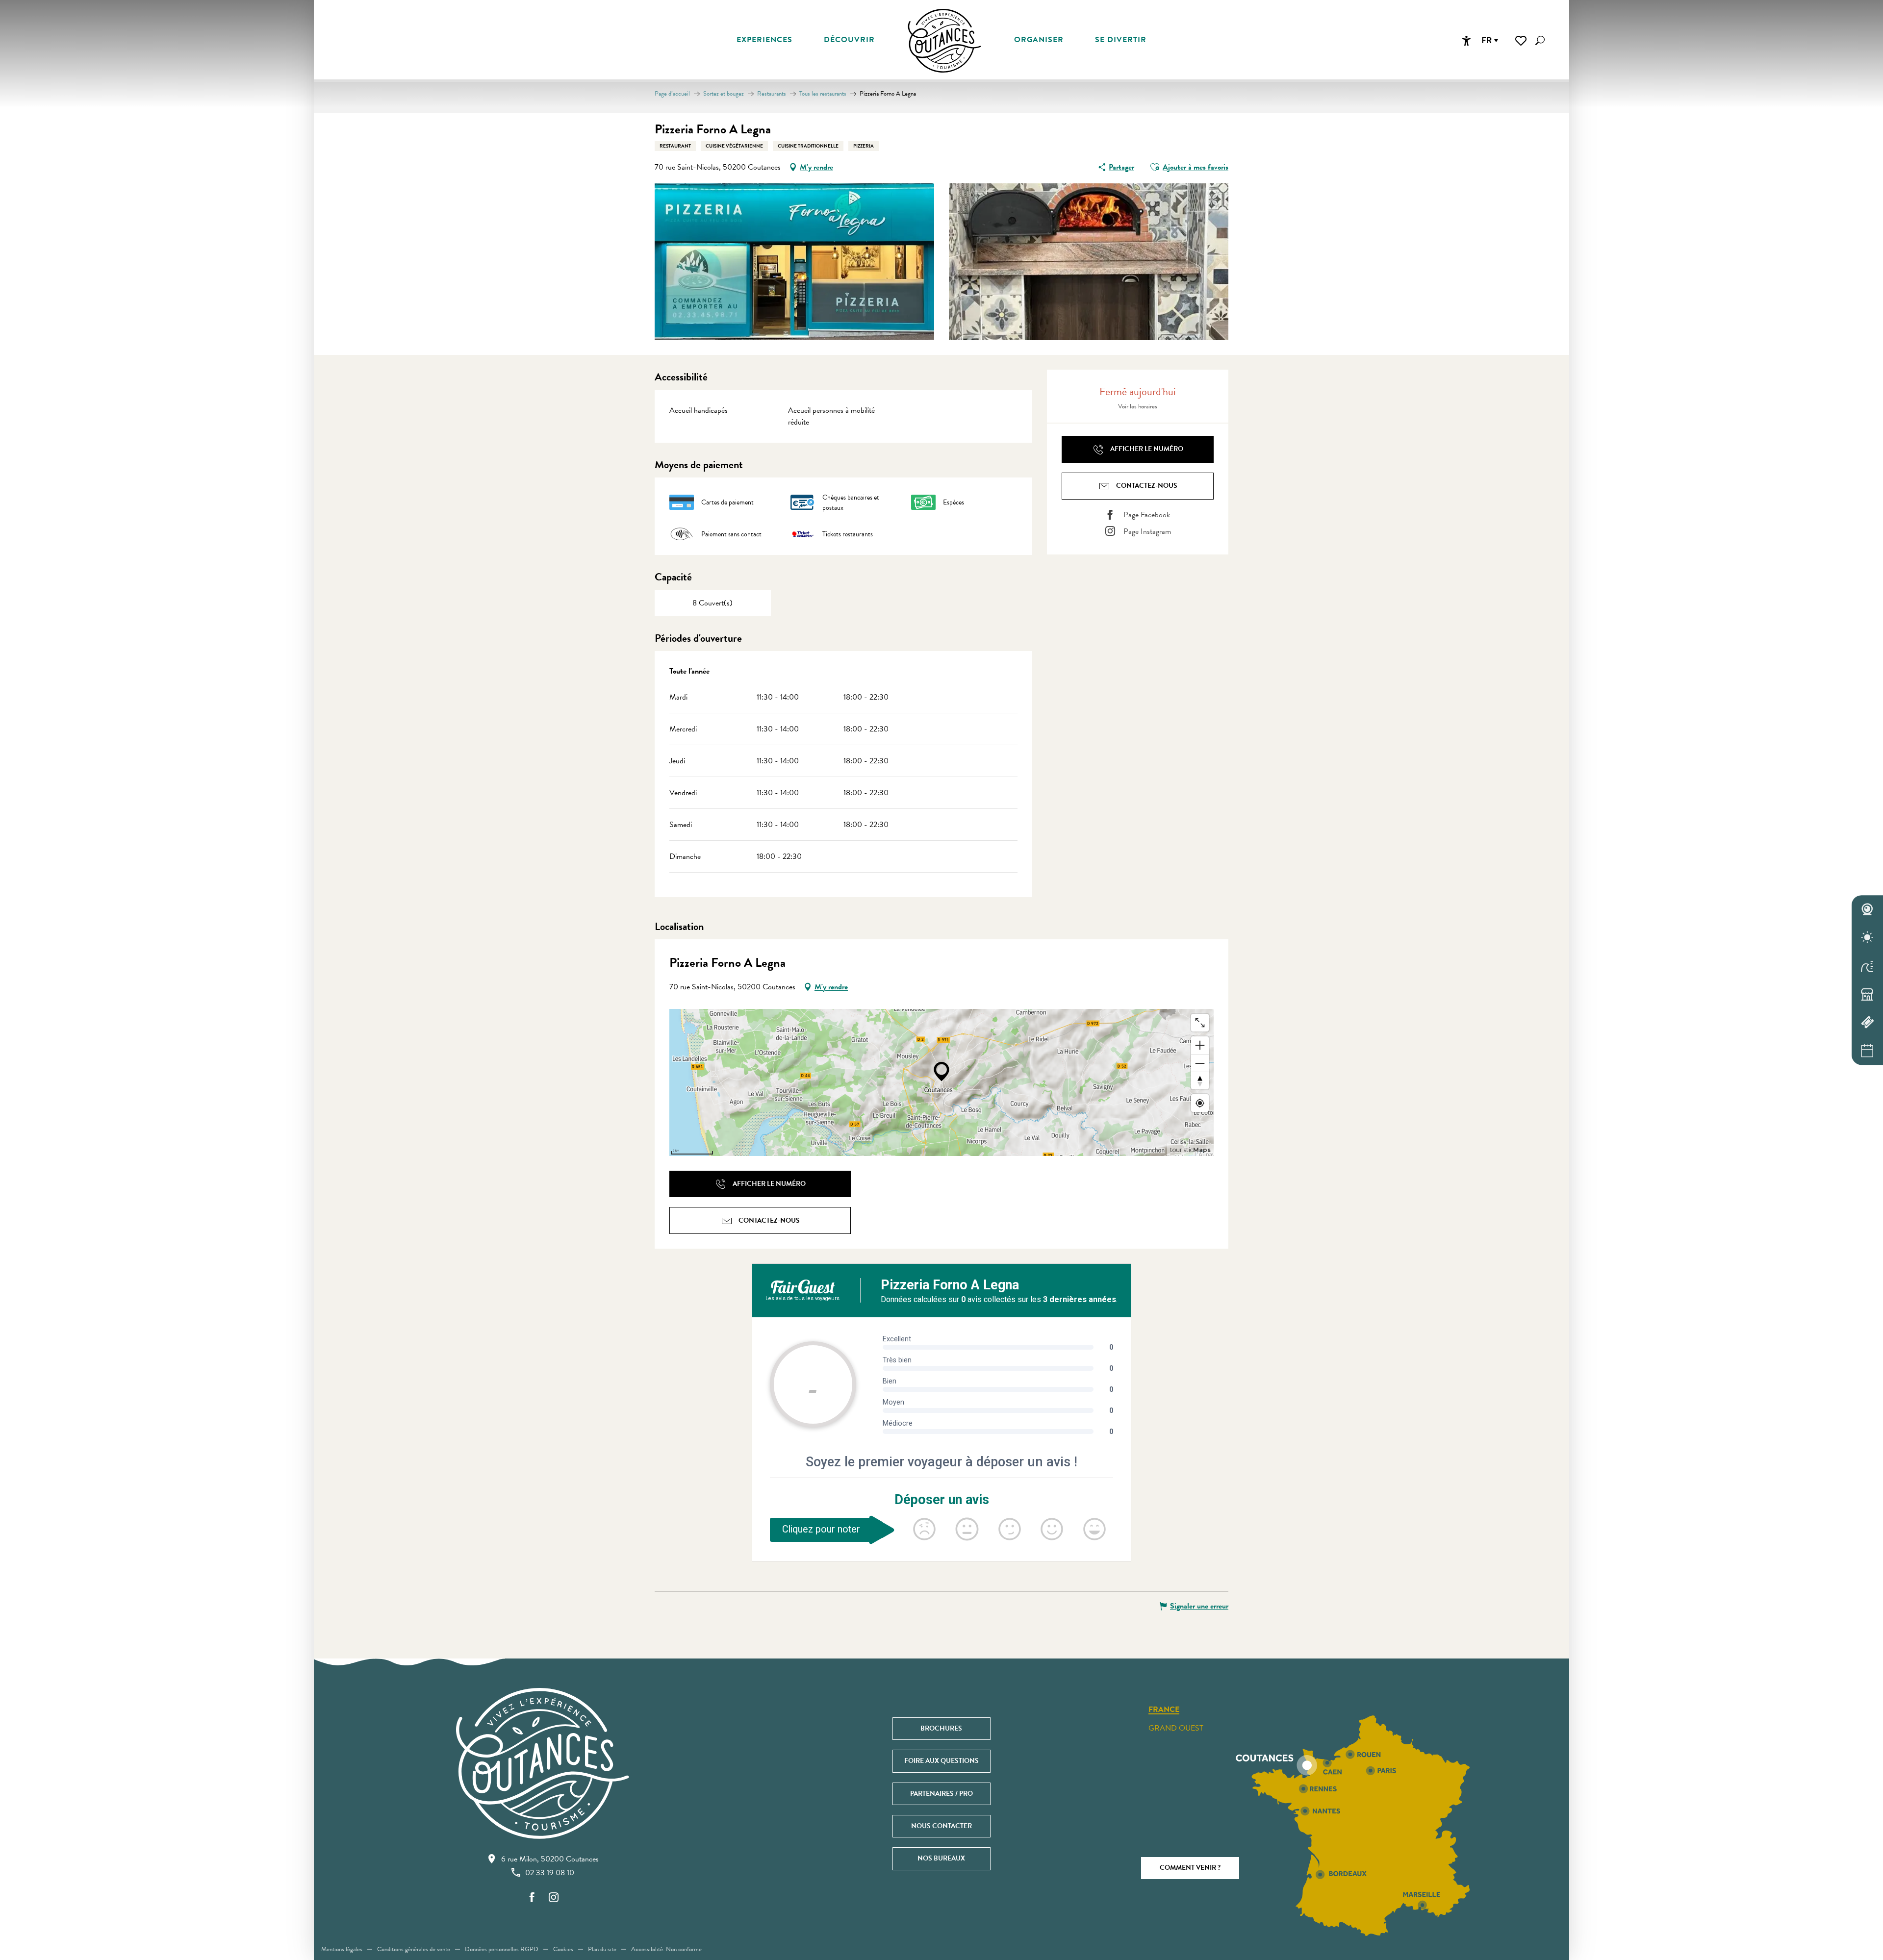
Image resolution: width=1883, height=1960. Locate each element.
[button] (1540, 40)
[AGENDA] (1867, 1051)
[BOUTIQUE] (1867, 994)
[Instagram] (554, 1898)
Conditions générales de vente (414, 1949)
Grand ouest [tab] (1176, 1728)
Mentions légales (342, 1949)
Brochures (941, 1728)
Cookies (563, 1949)
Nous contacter (941, 1826)
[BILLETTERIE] (1867, 1023)
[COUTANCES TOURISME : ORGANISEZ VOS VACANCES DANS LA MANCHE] (944, 41)
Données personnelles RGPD (502, 1949)
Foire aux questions (941, 1761)
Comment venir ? (1190, 1868)
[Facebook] (532, 1898)
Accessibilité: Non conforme (666, 1949)
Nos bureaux (941, 1858)
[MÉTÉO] (1867, 938)
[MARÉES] (1867, 966)
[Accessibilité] (1466, 41)
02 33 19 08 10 (550, 1873)
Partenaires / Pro (941, 1794)
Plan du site (602, 1949)
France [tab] (1164, 1710)
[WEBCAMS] (1867, 909)
